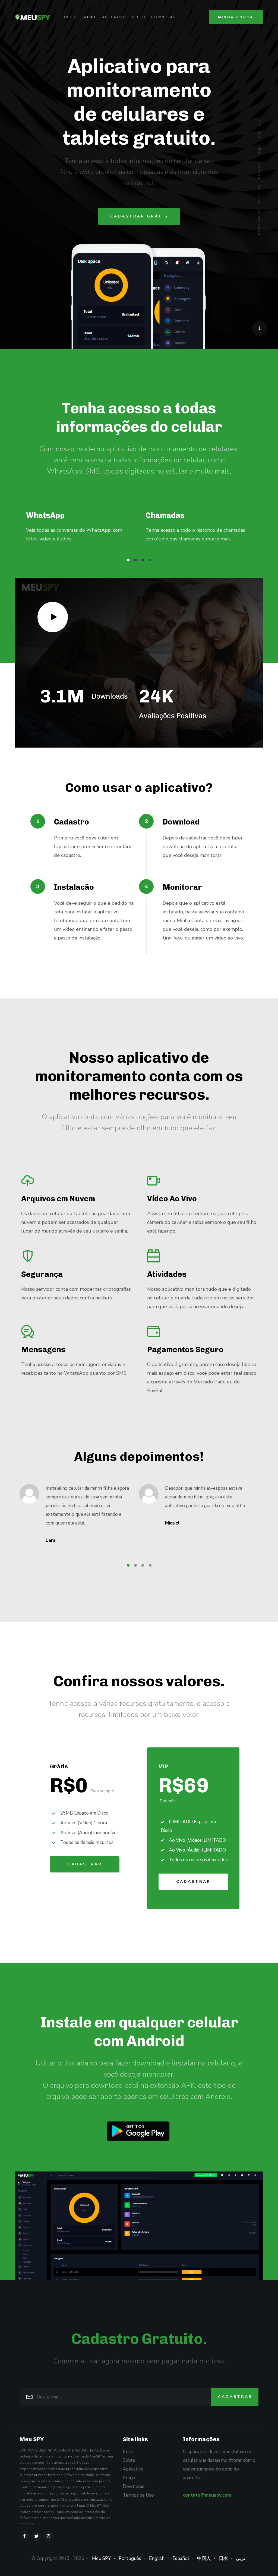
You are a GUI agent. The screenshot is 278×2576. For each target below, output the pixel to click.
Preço (139, 17)
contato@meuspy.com (207, 2495)
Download (164, 17)
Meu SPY (101, 2558)
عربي (260, 122)
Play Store (138, 2131)
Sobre (90, 17)
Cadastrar (85, 1864)
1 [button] (128, 560)
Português (260, 221)
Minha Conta (236, 17)
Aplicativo (114, 17)
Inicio (71, 17)
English (260, 193)
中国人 (260, 148)
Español (260, 169)
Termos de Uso (138, 2495)
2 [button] (135, 560)
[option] (79, 531)
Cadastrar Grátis (139, 216)
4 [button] (150, 560)
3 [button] (143, 560)
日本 (260, 134)
